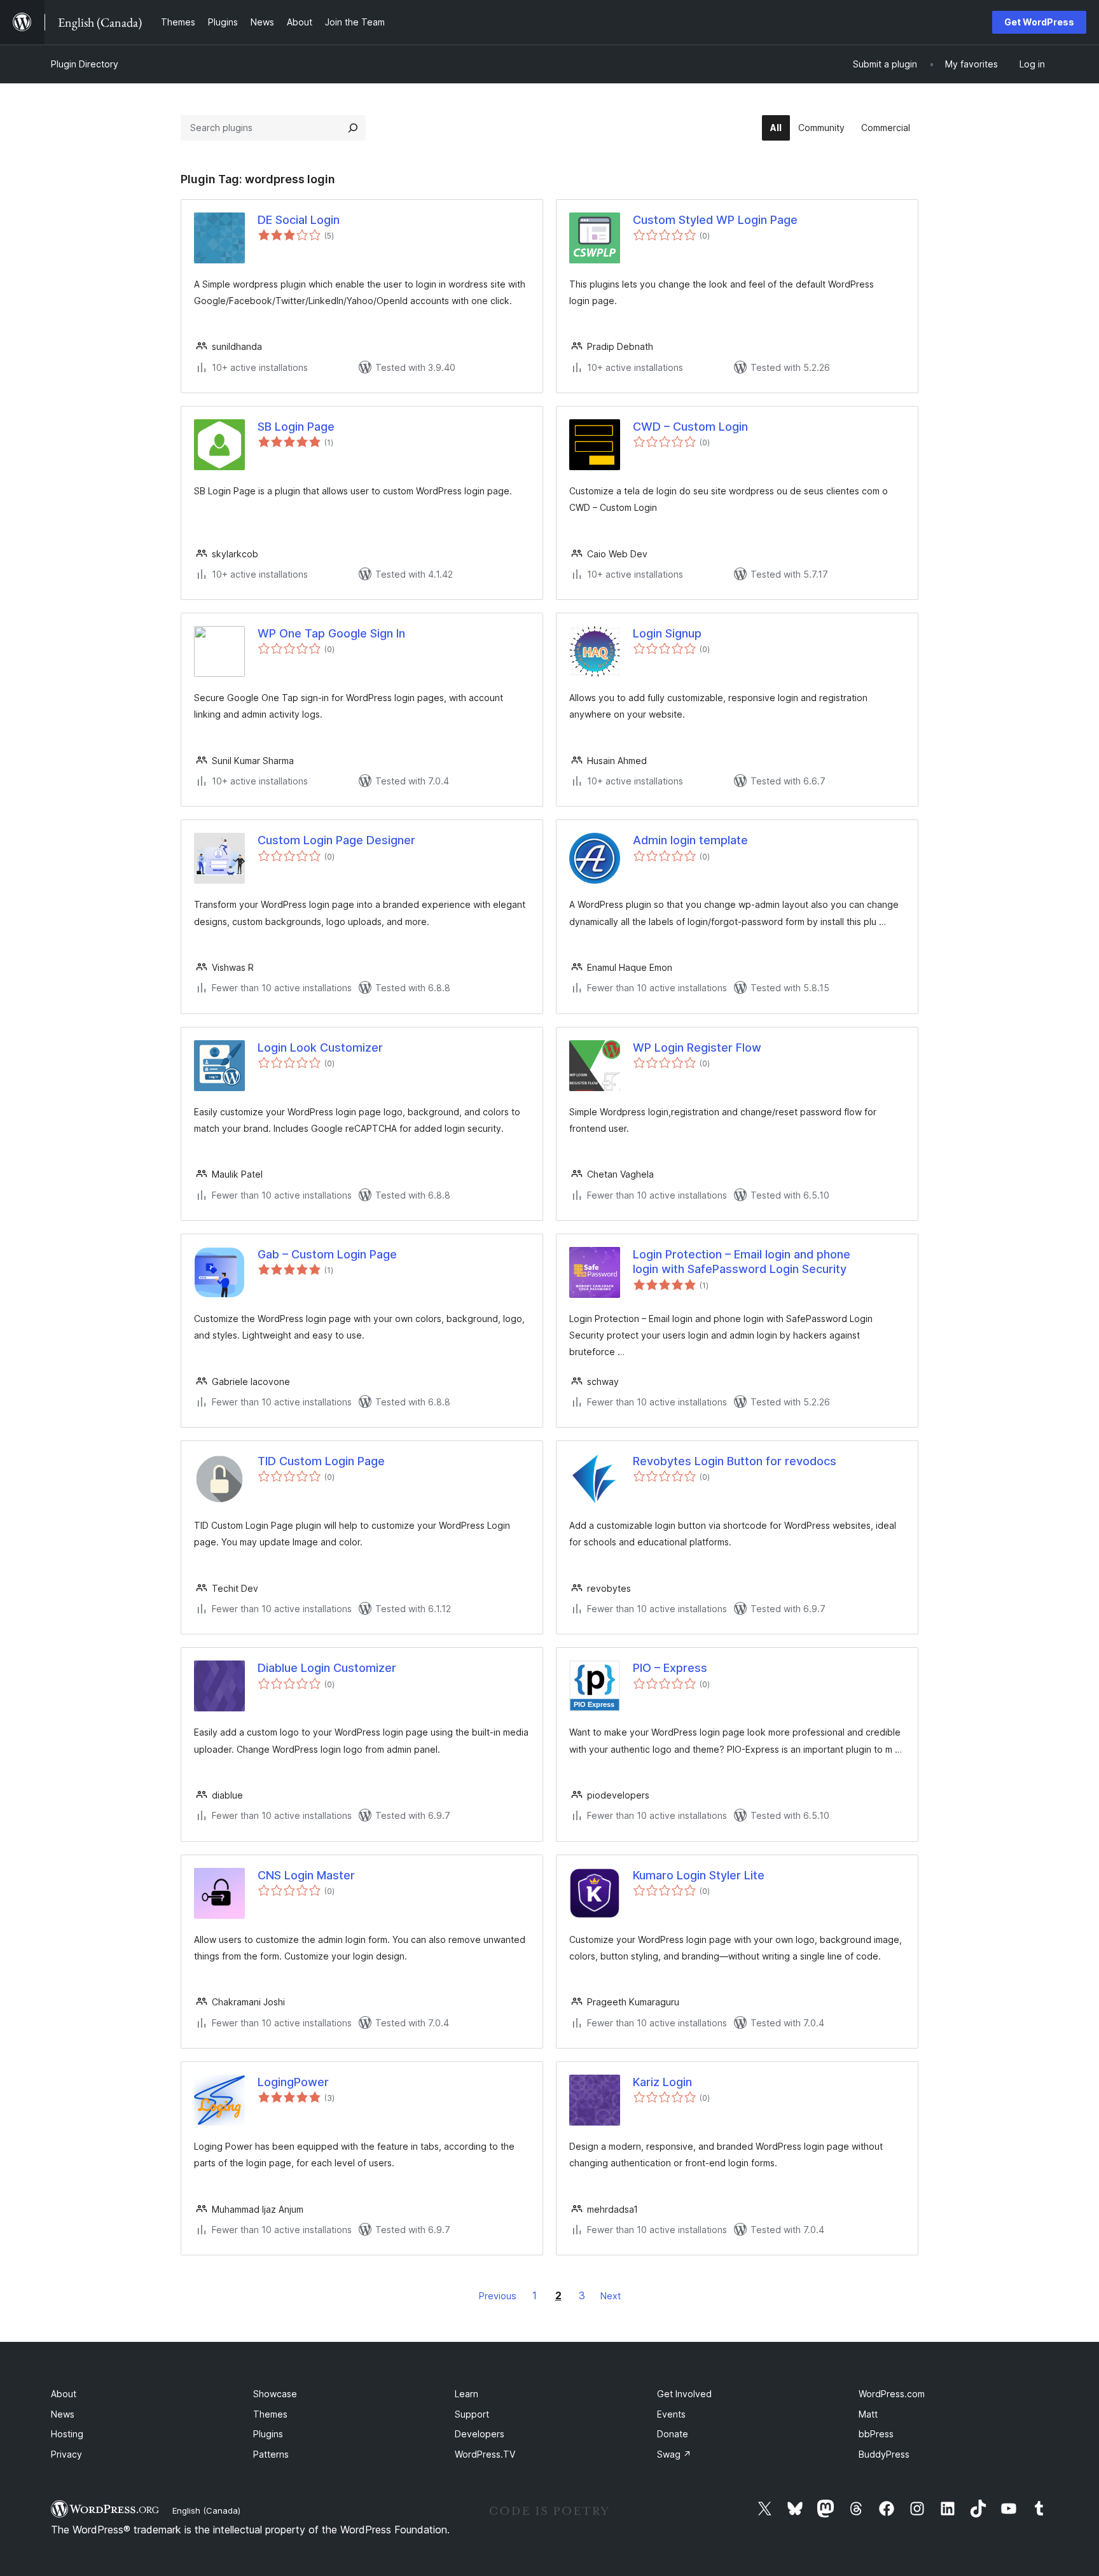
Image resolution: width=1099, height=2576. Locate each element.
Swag (674, 2454)
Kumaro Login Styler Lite (699, 1875)
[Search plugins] (353, 128)
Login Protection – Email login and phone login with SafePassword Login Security (742, 1262)
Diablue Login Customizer (327, 1668)
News (63, 2414)
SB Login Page (296, 427)
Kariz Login (662, 2082)
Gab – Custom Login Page (327, 1254)
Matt (868, 2414)
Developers (480, 2434)
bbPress (876, 2434)
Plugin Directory (85, 64)
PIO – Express (670, 1668)
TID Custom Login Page (321, 1461)
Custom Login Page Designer (336, 840)
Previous (498, 2296)
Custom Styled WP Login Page (715, 220)
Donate (673, 2434)
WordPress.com (892, 2394)
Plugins (268, 2434)
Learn (467, 2394)
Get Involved (684, 2394)
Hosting (67, 2434)
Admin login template (690, 840)
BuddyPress (884, 2454)
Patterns (271, 2454)
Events (671, 2414)
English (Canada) (206, 2510)
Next (611, 2296)
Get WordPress (1039, 22)
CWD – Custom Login (690, 427)
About (64, 2394)
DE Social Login (299, 220)
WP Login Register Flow (697, 1048)
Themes (270, 2414)
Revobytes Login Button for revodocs (735, 1461)
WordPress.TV (485, 2454)
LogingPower (293, 2082)
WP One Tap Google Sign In (331, 633)
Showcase (275, 2394)
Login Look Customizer (320, 1048)
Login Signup (667, 633)
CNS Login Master (306, 1875)
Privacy (66, 2454)
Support (472, 2414)
